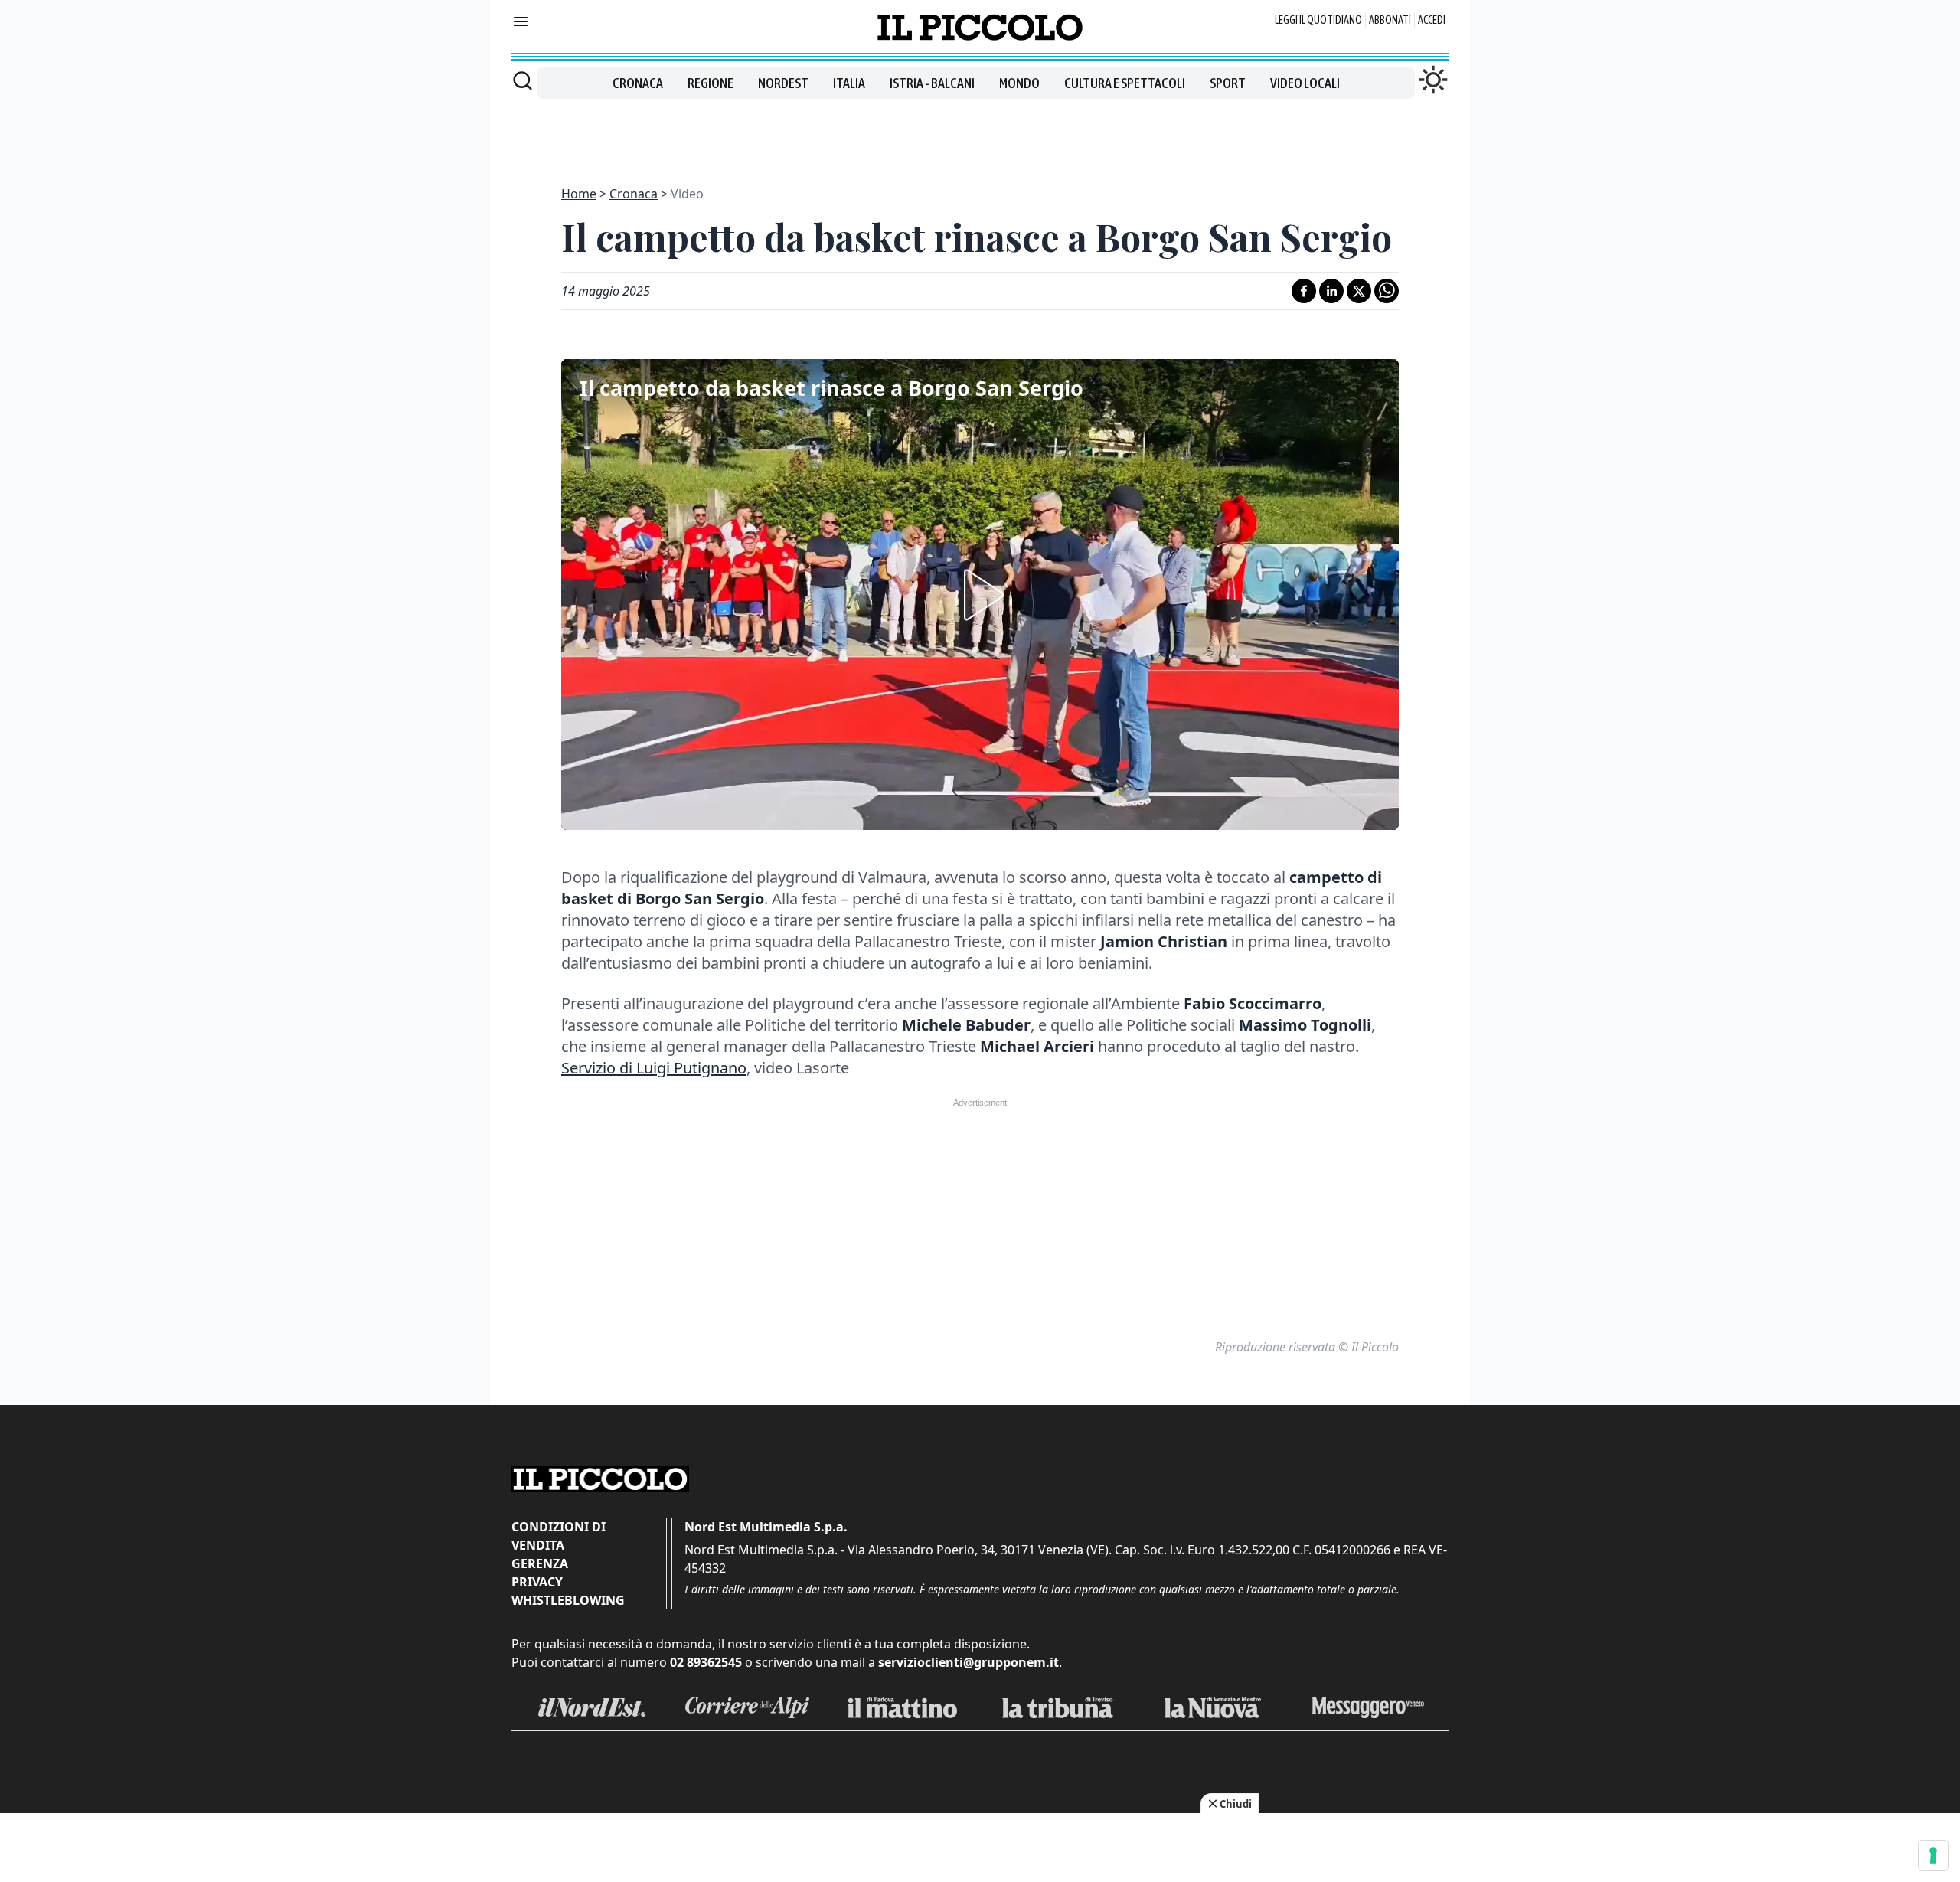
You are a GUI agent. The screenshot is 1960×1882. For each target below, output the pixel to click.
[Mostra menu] (521, 21)
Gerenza (540, 1563)
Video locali (1305, 83)
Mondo (1019, 83)
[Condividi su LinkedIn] (1331, 291)
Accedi (1432, 20)
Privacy (537, 1582)
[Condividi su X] (1359, 291)
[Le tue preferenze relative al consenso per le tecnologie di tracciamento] (1933, 1855)
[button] (980, 595)
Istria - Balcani (932, 83)
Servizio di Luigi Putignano (654, 1068)
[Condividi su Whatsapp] (1387, 291)
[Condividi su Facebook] (1304, 291)
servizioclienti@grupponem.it (969, 1662)
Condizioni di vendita (559, 1536)
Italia (849, 83)
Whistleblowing (568, 1600)
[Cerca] (523, 80)
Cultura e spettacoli (1125, 83)
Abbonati (1390, 20)
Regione (710, 83)
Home (579, 194)
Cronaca (638, 83)
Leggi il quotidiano (1318, 20)
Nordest (783, 83)
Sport (1228, 83)
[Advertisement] (980, 133)
